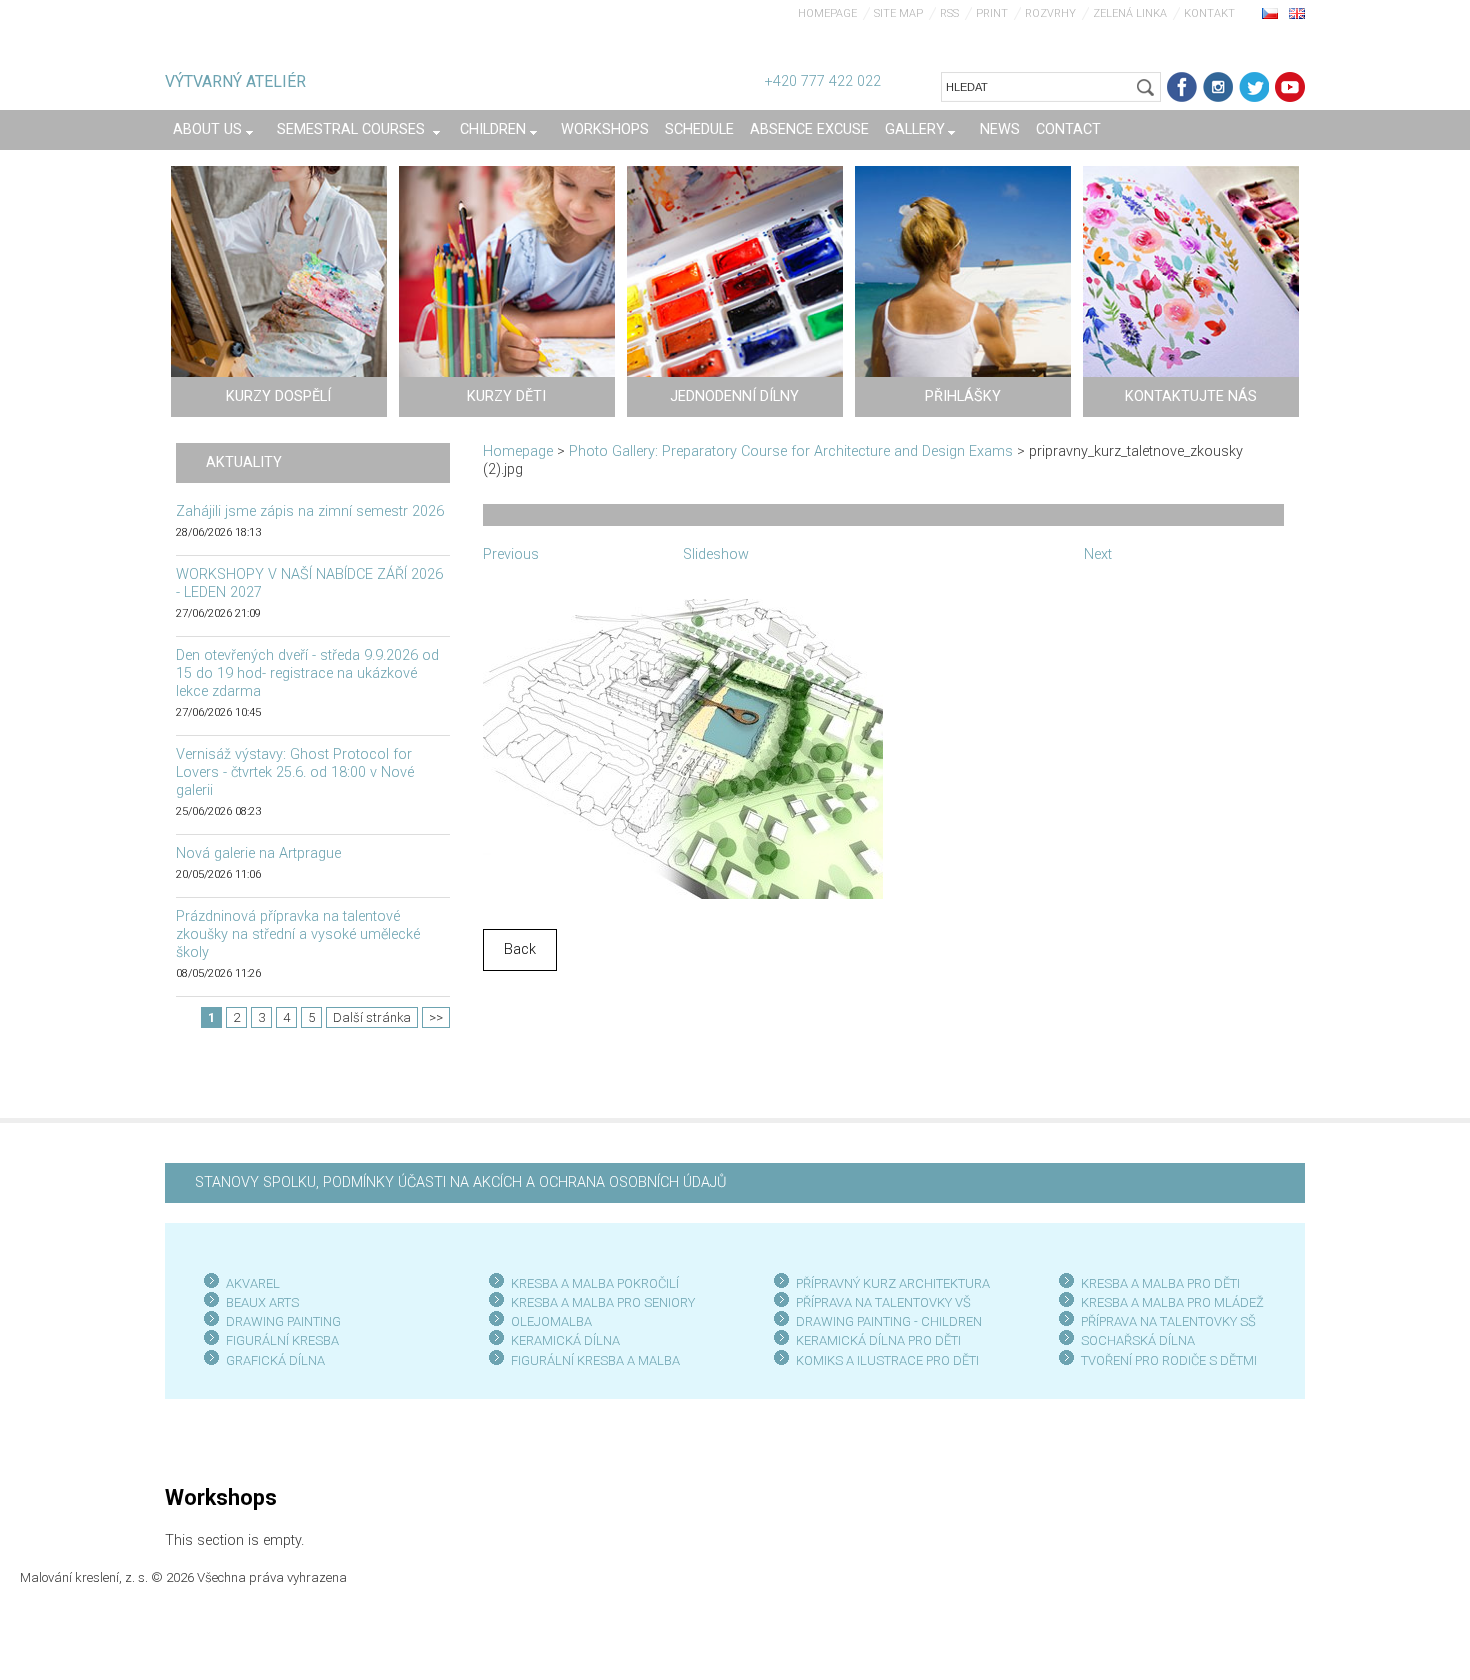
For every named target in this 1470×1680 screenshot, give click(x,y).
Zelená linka (1130, 13)
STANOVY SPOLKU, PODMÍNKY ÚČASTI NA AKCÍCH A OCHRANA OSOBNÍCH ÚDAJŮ (460, 1182)
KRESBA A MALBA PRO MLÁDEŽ (1172, 1302)
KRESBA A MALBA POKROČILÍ (595, 1283)
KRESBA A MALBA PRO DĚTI (1160, 1283)
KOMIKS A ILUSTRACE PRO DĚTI (887, 1360)
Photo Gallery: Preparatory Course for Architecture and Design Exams (791, 451)
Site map (898, 13)
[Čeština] (1270, 13)
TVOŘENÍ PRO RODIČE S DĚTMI (1169, 1360)
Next (1098, 554)
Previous (511, 554)
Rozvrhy (1050, 13)
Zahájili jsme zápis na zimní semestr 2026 (310, 511)
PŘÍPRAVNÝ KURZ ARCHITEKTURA (893, 1283)
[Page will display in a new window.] (683, 747)
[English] (1297, 13)
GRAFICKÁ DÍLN (271, 1360)
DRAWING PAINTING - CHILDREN (889, 1321)
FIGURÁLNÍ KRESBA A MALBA (595, 1360)
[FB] (1182, 87)
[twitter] (1254, 87)
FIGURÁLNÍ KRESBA (282, 1340)
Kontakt (1209, 13)
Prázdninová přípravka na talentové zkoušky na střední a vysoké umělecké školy (298, 934)
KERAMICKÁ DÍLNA (565, 1340)
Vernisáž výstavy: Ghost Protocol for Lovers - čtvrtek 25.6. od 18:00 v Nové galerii (295, 772)
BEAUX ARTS (262, 1302)
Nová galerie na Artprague (258, 853)
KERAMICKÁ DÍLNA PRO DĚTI (878, 1340)
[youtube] (1290, 87)
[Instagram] (1218, 87)
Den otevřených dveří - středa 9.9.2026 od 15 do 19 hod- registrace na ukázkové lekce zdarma (307, 673)
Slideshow (716, 554)
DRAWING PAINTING (283, 1321)
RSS (949, 13)
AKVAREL (253, 1283)
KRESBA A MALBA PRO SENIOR (599, 1302)
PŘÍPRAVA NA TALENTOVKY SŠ (1168, 1321)
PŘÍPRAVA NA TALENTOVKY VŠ (883, 1302)
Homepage (827, 13)
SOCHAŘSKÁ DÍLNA (1138, 1340)
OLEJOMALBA (551, 1321)
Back (520, 949)
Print (992, 13)
